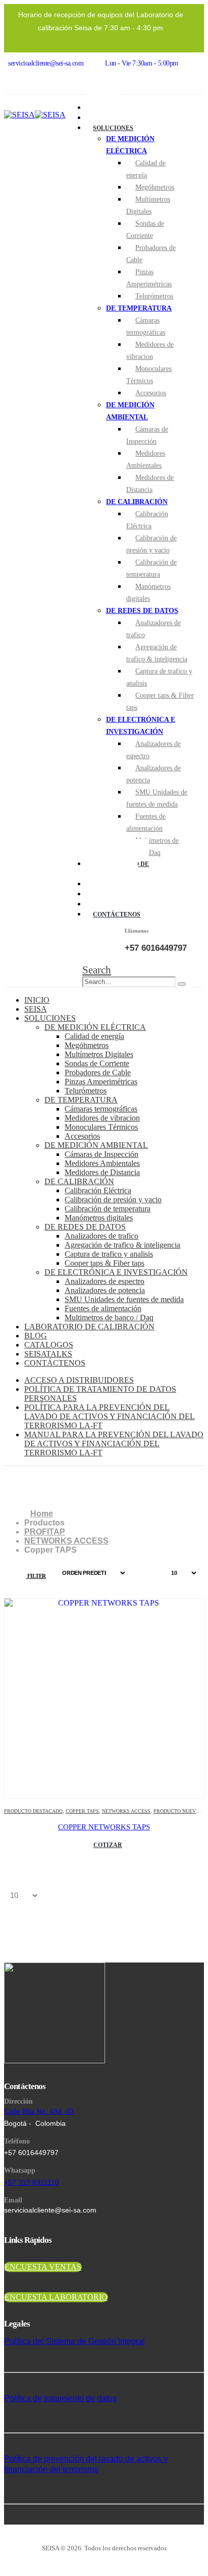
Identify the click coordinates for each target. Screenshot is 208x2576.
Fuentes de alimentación (146, 822)
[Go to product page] (105, 1698)
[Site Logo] (35, 115)
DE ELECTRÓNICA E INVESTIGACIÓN (116, 1272)
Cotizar (108, 1845)
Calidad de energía (146, 169)
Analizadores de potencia (153, 774)
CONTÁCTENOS (117, 914)
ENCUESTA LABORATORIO (56, 2297)
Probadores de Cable (151, 254)
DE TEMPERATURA (139, 308)
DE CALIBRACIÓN (137, 502)
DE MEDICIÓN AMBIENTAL (96, 1145)
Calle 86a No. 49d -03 (39, 2111)
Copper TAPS (82, 1811)
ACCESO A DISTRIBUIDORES (79, 1380)
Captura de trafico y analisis (159, 677)
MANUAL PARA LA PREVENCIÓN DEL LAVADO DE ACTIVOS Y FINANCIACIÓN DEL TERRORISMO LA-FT (114, 1444)
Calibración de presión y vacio (151, 544)
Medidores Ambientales (146, 459)
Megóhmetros (155, 187)
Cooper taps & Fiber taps (160, 701)
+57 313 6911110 (32, 2182)
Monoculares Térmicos (149, 375)
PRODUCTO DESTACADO (33, 1811)
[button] (97, 970)
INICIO (37, 1000)
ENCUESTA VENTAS (43, 2267)
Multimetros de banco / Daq (152, 847)
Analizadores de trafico (153, 629)
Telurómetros (154, 296)
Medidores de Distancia (150, 484)
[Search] (182, 984)
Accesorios (151, 393)
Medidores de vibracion (150, 351)
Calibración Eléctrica (147, 520)
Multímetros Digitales (148, 205)
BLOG (36, 1336)
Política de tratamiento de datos (60, 2398)
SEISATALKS (48, 1354)
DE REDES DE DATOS (142, 611)
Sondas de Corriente (145, 230)
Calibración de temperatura (151, 568)
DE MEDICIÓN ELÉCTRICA (95, 1027)
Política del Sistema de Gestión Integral (74, 2341)
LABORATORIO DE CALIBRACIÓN (89, 1327)
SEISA (36, 1009)
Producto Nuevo (176, 1811)
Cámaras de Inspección (147, 435)
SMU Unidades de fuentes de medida (157, 798)
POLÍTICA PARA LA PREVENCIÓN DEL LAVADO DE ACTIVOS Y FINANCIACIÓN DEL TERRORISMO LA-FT (110, 1416)
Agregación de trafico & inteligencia (157, 653)
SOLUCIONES (113, 128)
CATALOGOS (49, 1345)
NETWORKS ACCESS (126, 1811)
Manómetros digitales (148, 593)
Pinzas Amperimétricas (149, 278)
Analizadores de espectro (153, 750)
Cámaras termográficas (146, 326)
